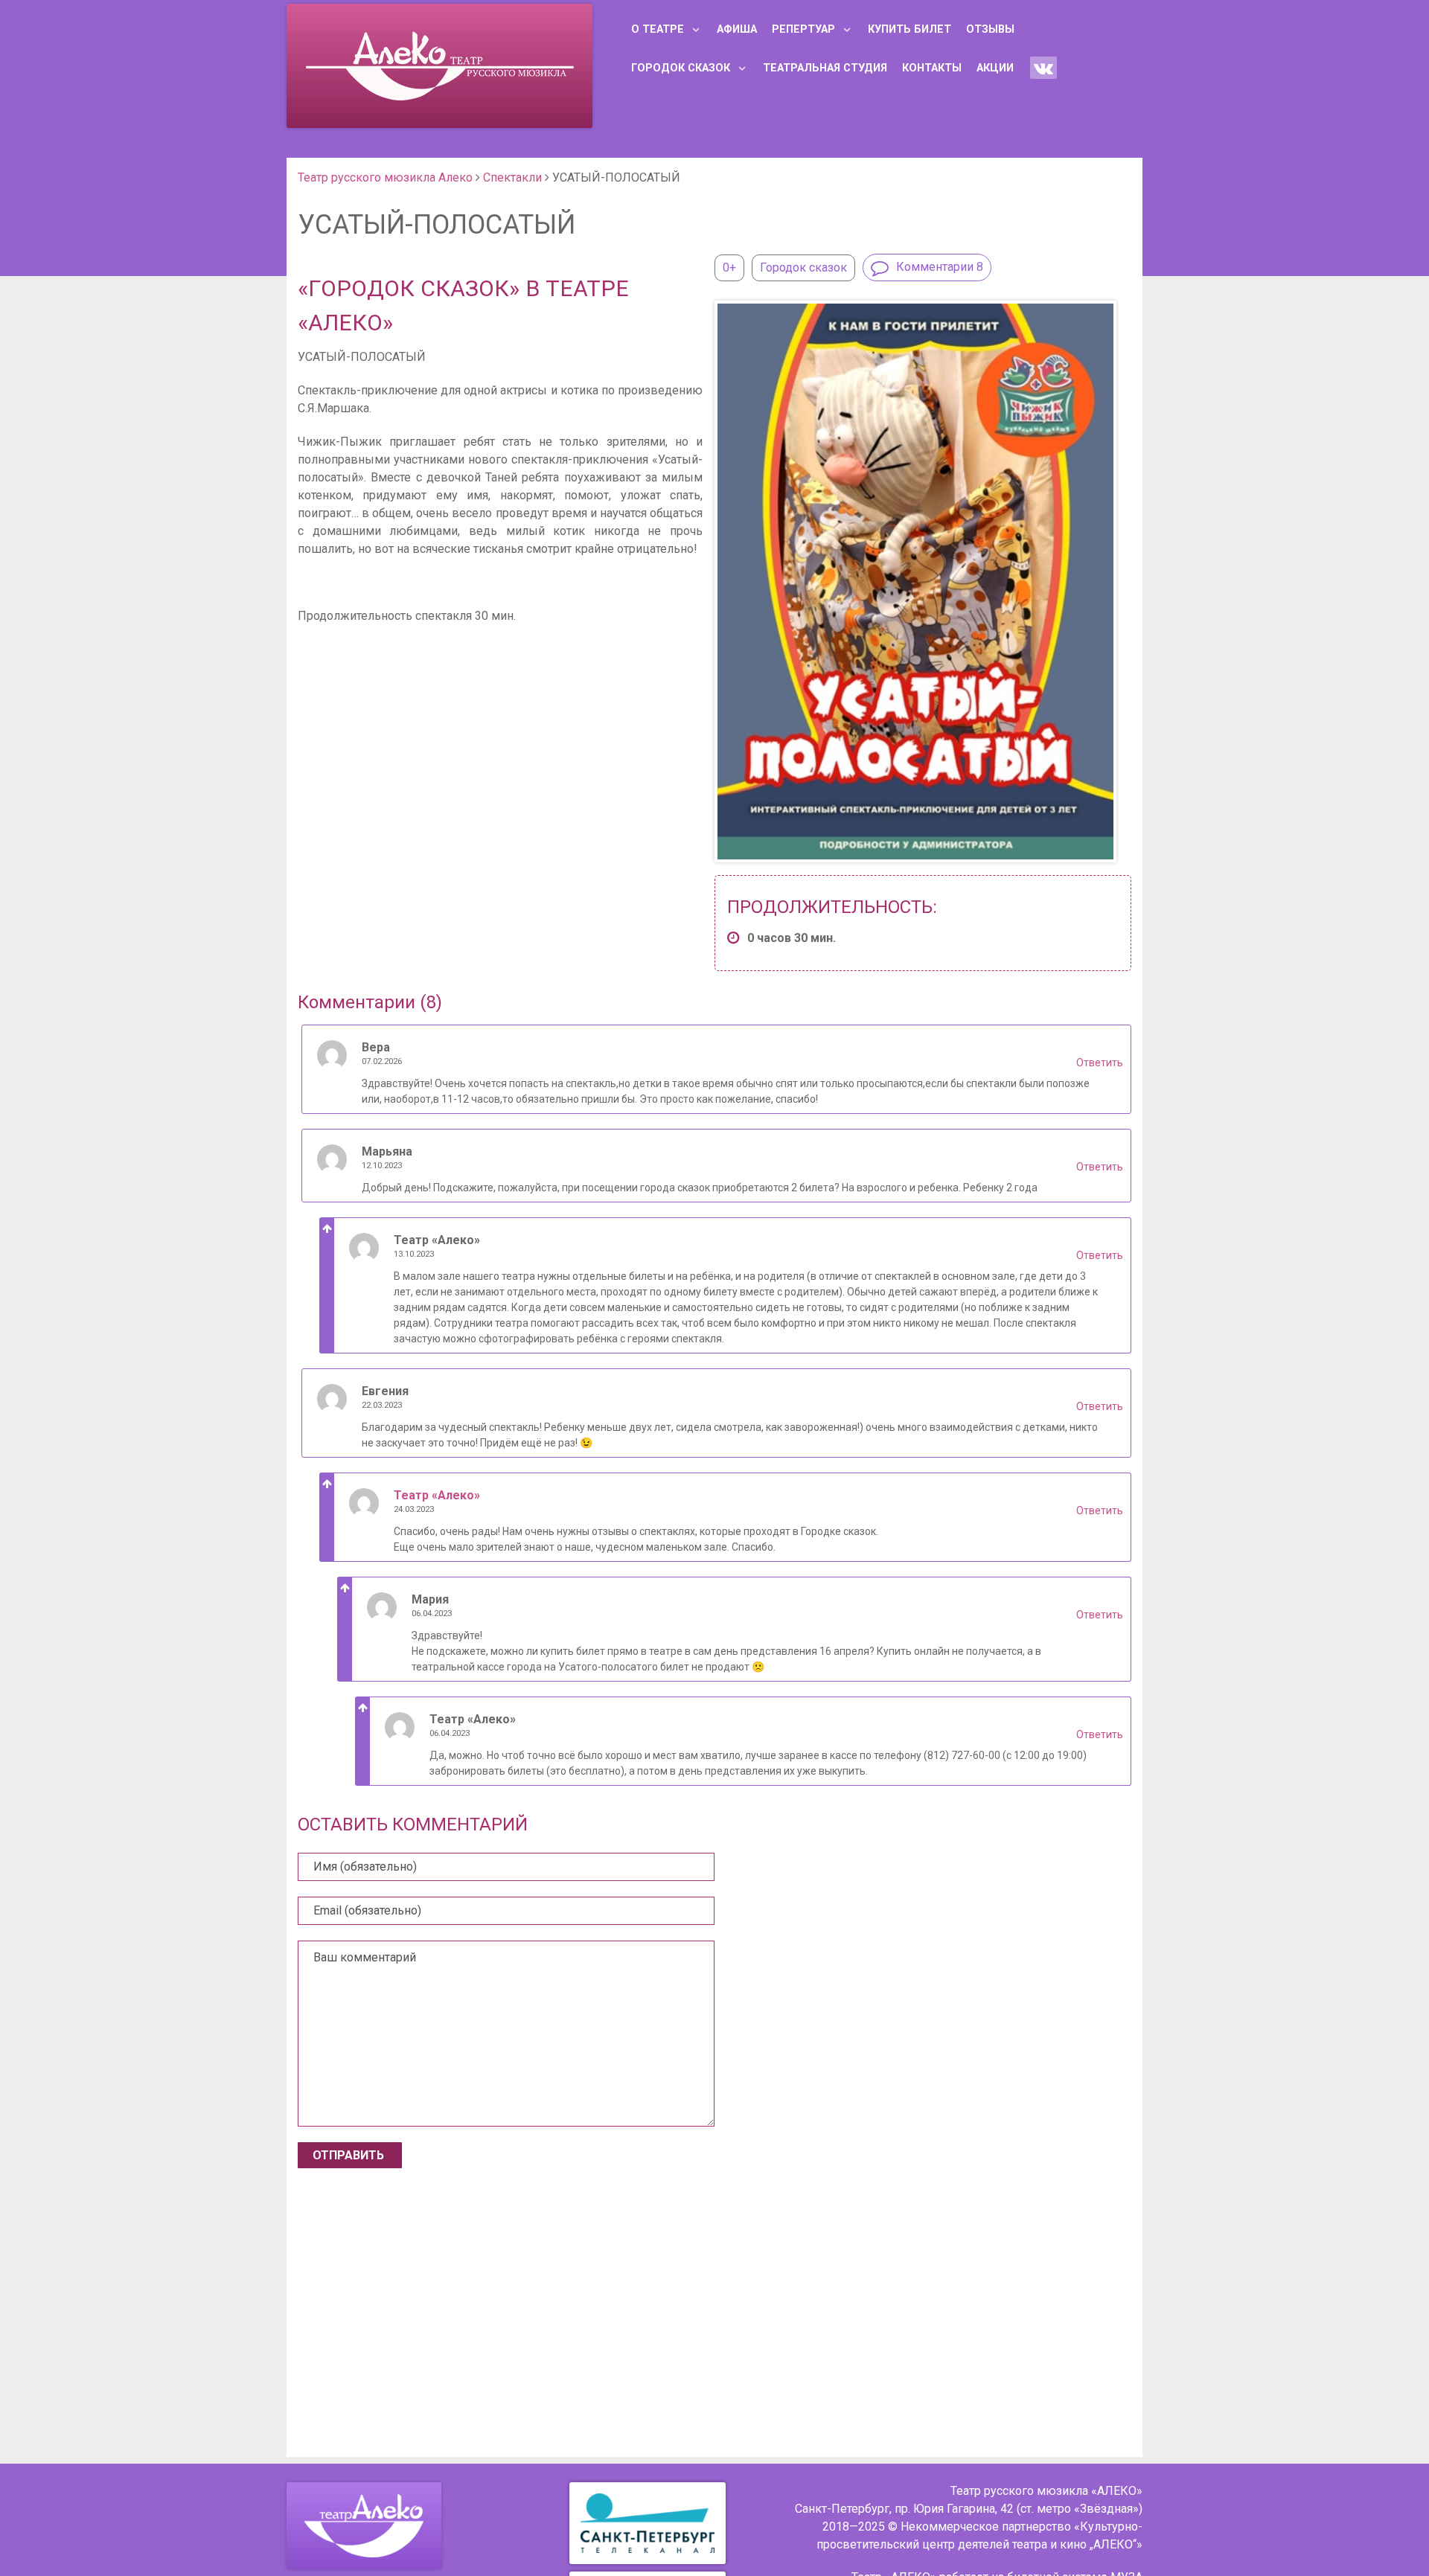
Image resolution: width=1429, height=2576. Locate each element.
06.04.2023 (432, 1614)
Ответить (1100, 1063)
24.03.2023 (414, 1509)
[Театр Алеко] (364, 2526)
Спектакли (512, 177)
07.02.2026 (382, 1061)
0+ (729, 267)
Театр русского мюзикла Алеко (385, 177)
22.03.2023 (382, 1405)
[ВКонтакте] (1043, 68)
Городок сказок (803, 267)
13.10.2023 (414, 1254)
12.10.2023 (382, 1166)
